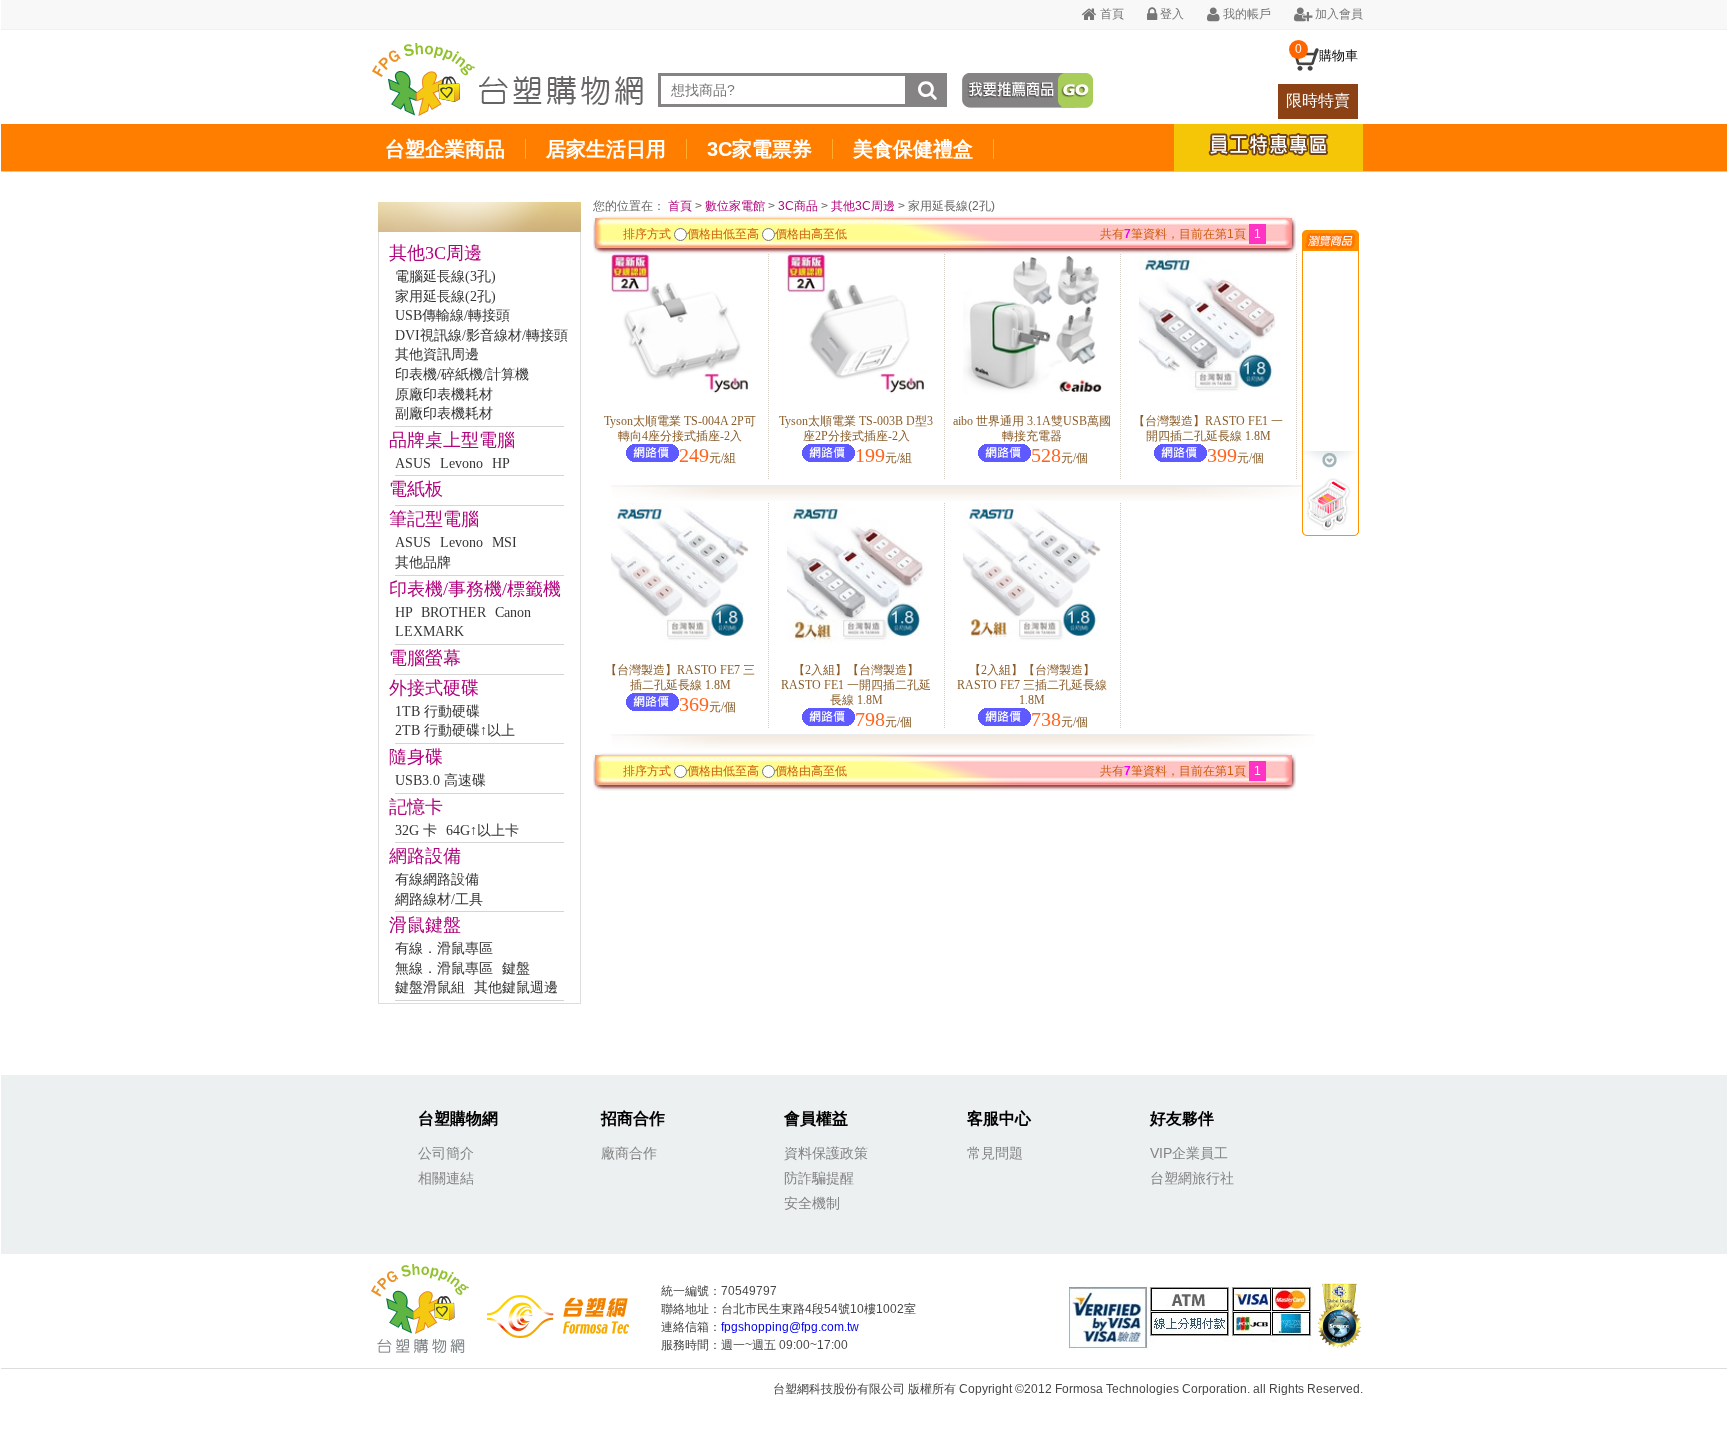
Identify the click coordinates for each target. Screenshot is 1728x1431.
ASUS (413, 463)
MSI (504, 542)
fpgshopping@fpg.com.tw (790, 1327)
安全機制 (812, 1203)
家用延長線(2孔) (445, 296)
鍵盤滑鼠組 (430, 987)
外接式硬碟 (434, 688)
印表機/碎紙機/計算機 (462, 374)
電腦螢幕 (425, 658)
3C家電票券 (759, 149)
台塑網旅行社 (1192, 1178)
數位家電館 (735, 206)
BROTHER (453, 612)
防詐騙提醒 (819, 1178)
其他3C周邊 (435, 253)
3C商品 (798, 206)
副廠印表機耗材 (444, 413)
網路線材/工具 (439, 899)
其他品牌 (423, 562)
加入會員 (1337, 14)
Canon (513, 612)
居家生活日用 (606, 149)
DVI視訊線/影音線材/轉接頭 (481, 335)
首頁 (1110, 14)
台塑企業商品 (445, 149)
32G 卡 (416, 830)
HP (501, 463)
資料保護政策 (826, 1153)
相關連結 (446, 1178)
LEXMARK (429, 631)
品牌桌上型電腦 (452, 440)
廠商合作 (629, 1153)
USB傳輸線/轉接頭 (452, 315)
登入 (1170, 14)
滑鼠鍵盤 (425, 925)
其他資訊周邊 (437, 354)
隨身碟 (416, 757)
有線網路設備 (437, 879)
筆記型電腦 (434, 519)
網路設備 (425, 856)
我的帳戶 (1245, 14)
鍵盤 (516, 968)
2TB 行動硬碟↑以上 (455, 730)
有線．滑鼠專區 (444, 948)
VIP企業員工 (1189, 1153)
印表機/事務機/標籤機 (475, 589)
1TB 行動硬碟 (437, 711)
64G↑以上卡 (482, 830)
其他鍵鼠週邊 (516, 987)
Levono (461, 463)
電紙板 (416, 489)
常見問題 (995, 1153)
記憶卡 (416, 807)
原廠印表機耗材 (444, 394)
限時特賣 (1318, 100)
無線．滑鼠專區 (444, 968)
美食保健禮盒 (913, 149)
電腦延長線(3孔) (445, 276)
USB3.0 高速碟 (440, 780)
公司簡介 (446, 1153)
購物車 (1338, 55)
